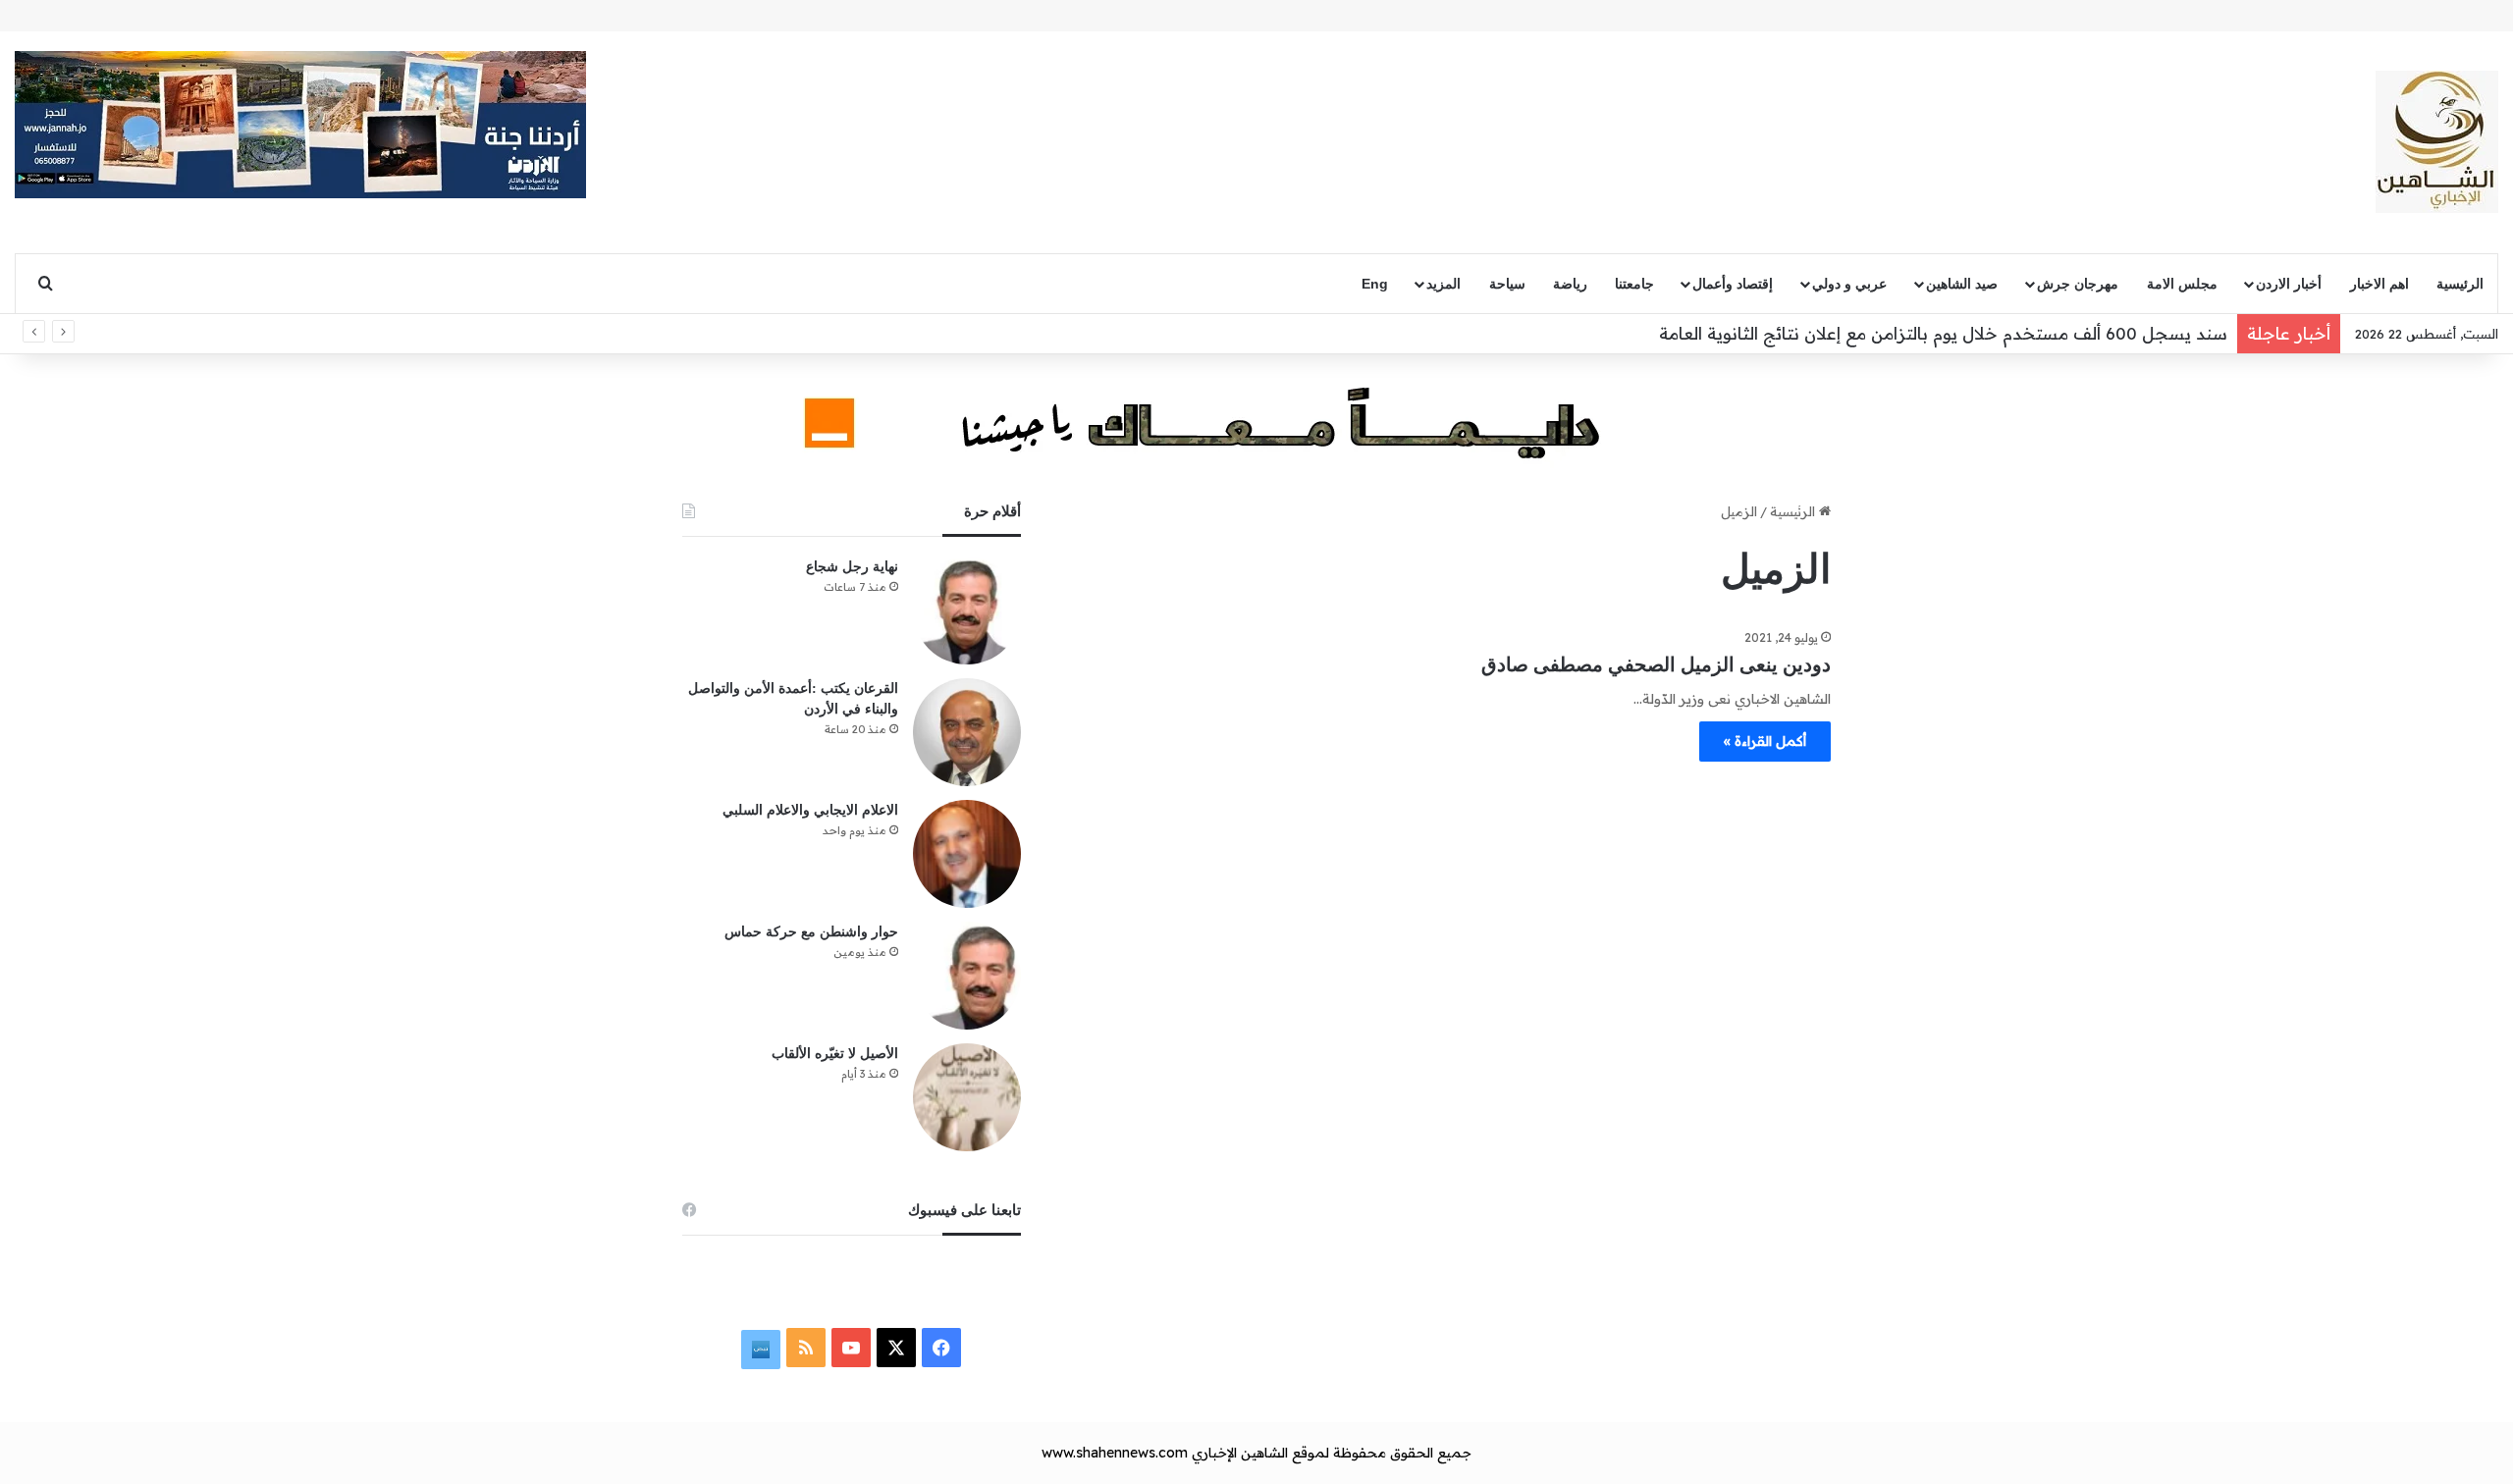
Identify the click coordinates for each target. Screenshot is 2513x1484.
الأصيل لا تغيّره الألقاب (835, 1054)
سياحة (1507, 284)
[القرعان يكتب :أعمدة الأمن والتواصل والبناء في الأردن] (967, 732)
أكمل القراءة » (1765, 741)
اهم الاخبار (2379, 284)
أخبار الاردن (2289, 284)
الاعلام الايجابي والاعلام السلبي (810, 810)
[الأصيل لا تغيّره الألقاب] (967, 1097)
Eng (1375, 284)
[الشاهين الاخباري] (2437, 142)
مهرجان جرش (2078, 284)
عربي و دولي (1849, 284)
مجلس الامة (2182, 284)
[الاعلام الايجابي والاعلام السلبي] (967, 854)
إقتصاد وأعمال (1733, 284)
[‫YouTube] (851, 1348)
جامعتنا (1634, 284)
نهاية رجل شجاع (852, 567)
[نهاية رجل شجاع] (967, 610)
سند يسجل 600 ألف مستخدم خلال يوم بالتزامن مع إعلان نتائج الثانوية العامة (1941, 333)
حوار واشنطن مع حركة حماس (811, 932)
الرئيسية (2460, 284)
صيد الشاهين (1962, 284)
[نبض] (761, 1350)
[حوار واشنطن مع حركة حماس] (967, 976)
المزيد (1444, 284)
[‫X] (896, 1348)
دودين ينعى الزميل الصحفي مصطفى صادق (1656, 664)
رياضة (1570, 284)
